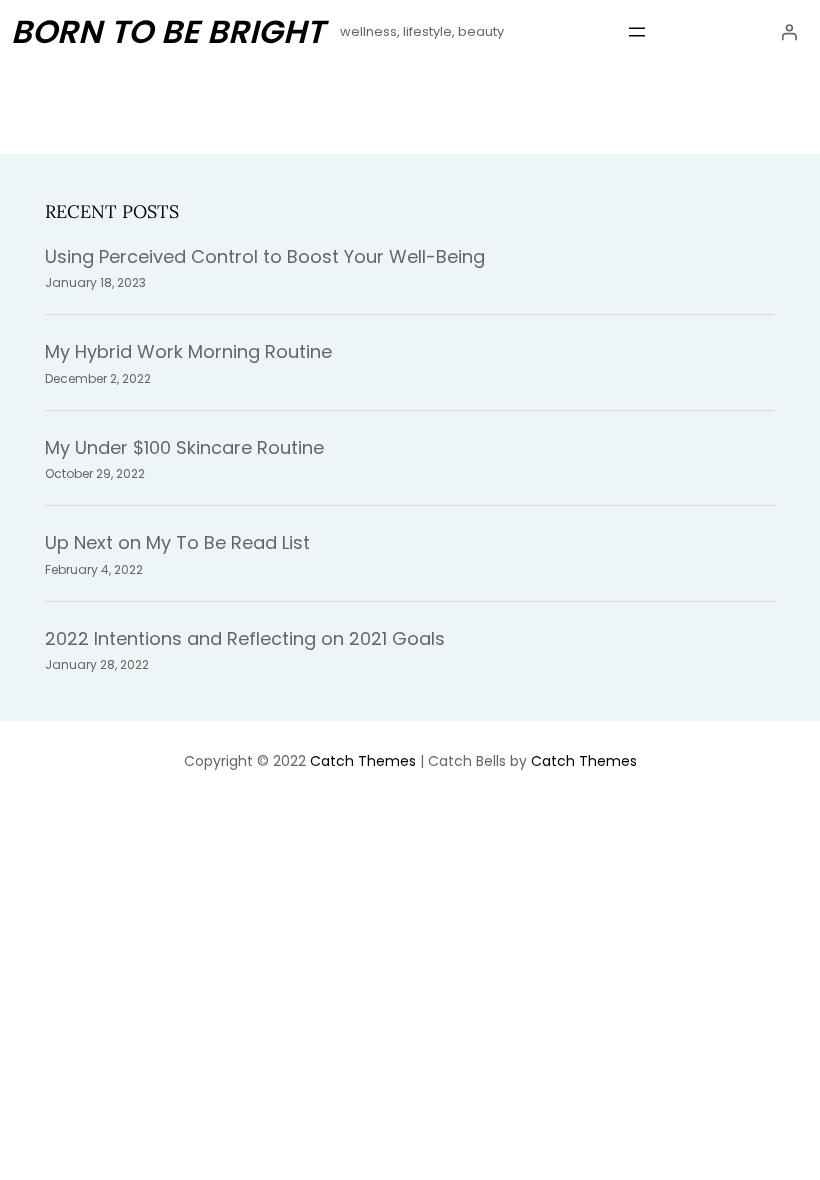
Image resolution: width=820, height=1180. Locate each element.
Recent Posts (112, 211)
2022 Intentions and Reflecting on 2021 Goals (245, 638)
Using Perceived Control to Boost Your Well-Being (265, 256)
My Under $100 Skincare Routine (184, 447)
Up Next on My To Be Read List (177, 542)
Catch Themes (363, 761)
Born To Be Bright (167, 31)
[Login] (789, 32)
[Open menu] (637, 32)
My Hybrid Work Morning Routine (188, 351)
